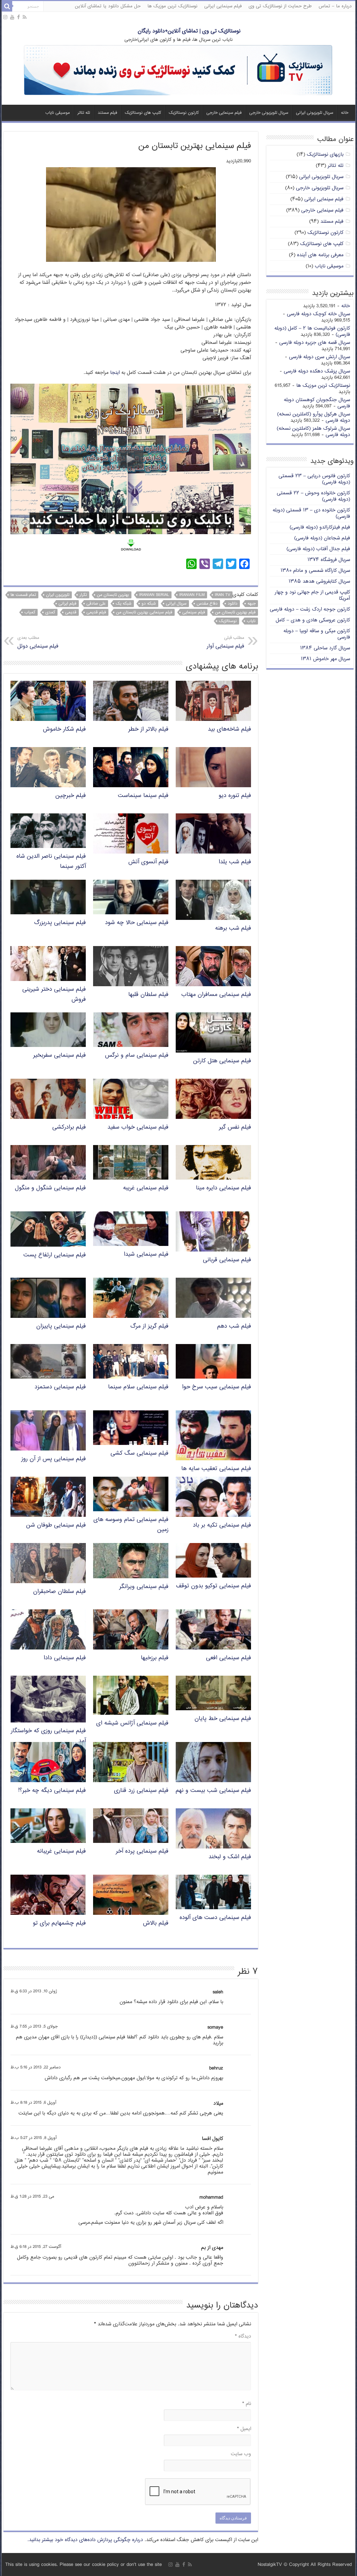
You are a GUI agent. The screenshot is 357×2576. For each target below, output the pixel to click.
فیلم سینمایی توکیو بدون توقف (214, 1586)
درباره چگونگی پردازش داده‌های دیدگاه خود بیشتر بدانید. (85, 2540)
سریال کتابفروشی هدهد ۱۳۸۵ (319, 581)
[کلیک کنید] (178, 71)
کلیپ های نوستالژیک (143, 113)
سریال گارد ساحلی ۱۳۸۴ (325, 648)
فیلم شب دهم (234, 1326)
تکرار (83, 595)
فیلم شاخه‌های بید (229, 729)
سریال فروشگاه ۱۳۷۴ (329, 560)
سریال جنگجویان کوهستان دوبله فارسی (317, 403)
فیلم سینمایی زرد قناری (141, 1791)
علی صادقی (96, 604)
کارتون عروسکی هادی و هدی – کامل (313, 620)
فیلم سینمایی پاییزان (61, 1326)
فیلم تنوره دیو (235, 796)
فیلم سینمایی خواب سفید (138, 1127)
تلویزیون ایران (58, 595)
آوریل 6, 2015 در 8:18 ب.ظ (33, 2103)
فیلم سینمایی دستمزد (60, 1387)
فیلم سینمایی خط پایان (223, 1719)
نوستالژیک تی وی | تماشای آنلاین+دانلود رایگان (189, 31)
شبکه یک (124, 604)
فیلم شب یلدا (235, 862)
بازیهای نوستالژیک (325, 154)
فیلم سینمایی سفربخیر (59, 1056)
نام (247, 2404)
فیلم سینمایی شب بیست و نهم (213, 1791)
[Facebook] (18, 17)
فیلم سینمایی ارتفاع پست (55, 1255)
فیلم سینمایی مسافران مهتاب (216, 995)
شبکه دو (149, 604)
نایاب (251, 621)
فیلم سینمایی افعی (229, 1658)
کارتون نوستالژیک (184, 113)
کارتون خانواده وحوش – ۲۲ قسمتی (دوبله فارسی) (313, 496)
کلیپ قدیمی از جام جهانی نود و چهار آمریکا (312, 595)
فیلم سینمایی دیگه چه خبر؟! (52, 1791)
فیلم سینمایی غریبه (146, 1188)
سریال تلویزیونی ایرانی (315, 113)
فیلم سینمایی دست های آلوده (215, 1918)
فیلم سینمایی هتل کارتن (222, 1061)
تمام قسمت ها (23, 595)
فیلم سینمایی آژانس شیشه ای (132, 1723)
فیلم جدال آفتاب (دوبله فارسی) (318, 549)
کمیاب (30, 612)
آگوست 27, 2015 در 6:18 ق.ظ (36, 2247)
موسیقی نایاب (58, 113)
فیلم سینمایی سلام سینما (138, 1387)
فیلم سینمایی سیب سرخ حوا (217, 1387)
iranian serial (154, 595)
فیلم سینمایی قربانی (227, 1260)
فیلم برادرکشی (69, 1127)
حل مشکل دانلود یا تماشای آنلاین (108, 6)
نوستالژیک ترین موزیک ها (172, 6)
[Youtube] (12, 17)
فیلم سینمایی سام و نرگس (137, 1056)
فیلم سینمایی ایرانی (223, 6)
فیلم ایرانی (67, 604)
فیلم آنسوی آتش (148, 862)
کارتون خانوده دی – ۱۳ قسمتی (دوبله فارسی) (311, 513)
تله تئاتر (84, 113)
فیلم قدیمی (96, 612)
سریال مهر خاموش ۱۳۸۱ (325, 659)
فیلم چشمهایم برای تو (59, 1923)
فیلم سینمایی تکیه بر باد (222, 1525)
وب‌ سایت (241, 2454)
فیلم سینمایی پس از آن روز (54, 1459)
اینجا (115, 373)
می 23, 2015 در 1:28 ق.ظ (32, 2197)
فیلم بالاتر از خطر (148, 729)
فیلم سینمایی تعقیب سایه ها (216, 1469)
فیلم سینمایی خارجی (224, 113)
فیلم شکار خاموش (64, 729)
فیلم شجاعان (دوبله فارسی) (322, 538)
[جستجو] (7, 6)
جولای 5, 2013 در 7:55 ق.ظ (34, 2027)
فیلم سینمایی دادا (65, 1658)
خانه (345, 113)
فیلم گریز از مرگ (149, 1326)
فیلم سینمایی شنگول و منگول (50, 1188)
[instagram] (5, 17)
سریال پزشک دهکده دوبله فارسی (317, 371)
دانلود (233, 604)
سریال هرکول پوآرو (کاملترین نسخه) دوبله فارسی (314, 417)
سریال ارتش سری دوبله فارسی (320, 357)
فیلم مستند (107, 113)
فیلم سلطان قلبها (148, 995)
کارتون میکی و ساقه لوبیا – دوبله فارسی (317, 634)
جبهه (252, 604)
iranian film (192, 595)
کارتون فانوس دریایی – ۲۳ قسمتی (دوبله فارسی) (314, 479)
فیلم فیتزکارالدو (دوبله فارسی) (320, 527)
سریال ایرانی (176, 604)
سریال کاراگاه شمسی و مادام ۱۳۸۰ (315, 571)
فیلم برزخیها (155, 1658)
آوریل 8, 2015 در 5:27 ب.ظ (33, 2138)
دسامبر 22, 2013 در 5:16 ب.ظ (36, 2068)
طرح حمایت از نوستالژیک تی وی (280, 6)
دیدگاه (243, 2336)
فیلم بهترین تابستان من (235, 612)
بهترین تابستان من (113, 595)
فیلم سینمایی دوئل (38, 643)
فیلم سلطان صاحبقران (59, 1592)
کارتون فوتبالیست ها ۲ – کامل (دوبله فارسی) (312, 331)
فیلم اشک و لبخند (230, 1857)
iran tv (222, 595)
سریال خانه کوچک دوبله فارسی (318, 314)
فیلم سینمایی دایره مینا (223, 1188)
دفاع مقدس (207, 604)
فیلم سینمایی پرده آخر (142, 1851)
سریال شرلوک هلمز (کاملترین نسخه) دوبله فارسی (313, 432)
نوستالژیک (228, 621)
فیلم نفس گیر (235, 1127)
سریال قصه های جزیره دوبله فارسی (315, 343)
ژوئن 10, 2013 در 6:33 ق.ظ (34, 1991)
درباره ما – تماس (335, 6)
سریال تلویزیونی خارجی (269, 113)
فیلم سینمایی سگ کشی (139, 1453)
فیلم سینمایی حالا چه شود (137, 923)
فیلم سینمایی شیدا (146, 1254)
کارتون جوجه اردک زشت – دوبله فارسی (310, 609)
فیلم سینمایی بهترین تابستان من (144, 612)
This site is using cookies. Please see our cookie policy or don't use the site (83, 2565)
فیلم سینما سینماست (143, 796)
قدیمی (71, 612)
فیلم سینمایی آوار (225, 643)
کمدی (50, 612)
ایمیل (244, 2429)
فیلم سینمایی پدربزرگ (60, 923)
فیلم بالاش (156, 1923)
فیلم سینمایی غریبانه (61, 1851)
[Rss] (25, 17)
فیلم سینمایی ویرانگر (144, 1587)
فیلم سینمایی (194, 612)
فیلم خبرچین (71, 796)
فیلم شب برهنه (233, 928)
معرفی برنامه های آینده (320, 255)
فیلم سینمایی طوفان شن (56, 1525)
